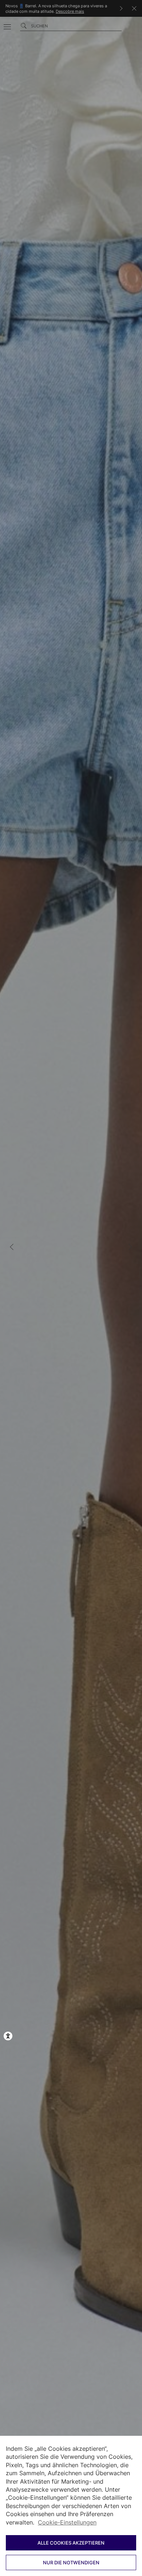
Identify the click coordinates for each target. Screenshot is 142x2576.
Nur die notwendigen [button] (71, 2562)
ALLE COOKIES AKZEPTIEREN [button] (71, 2543)
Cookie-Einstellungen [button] (67, 2522)
